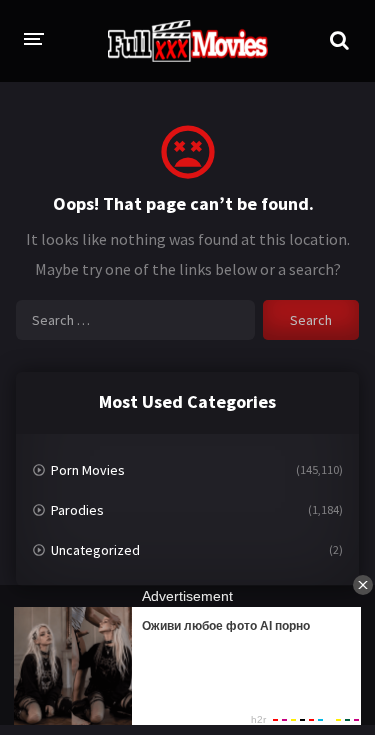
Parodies (77, 510)
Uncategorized (95, 550)
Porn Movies (88, 470)
